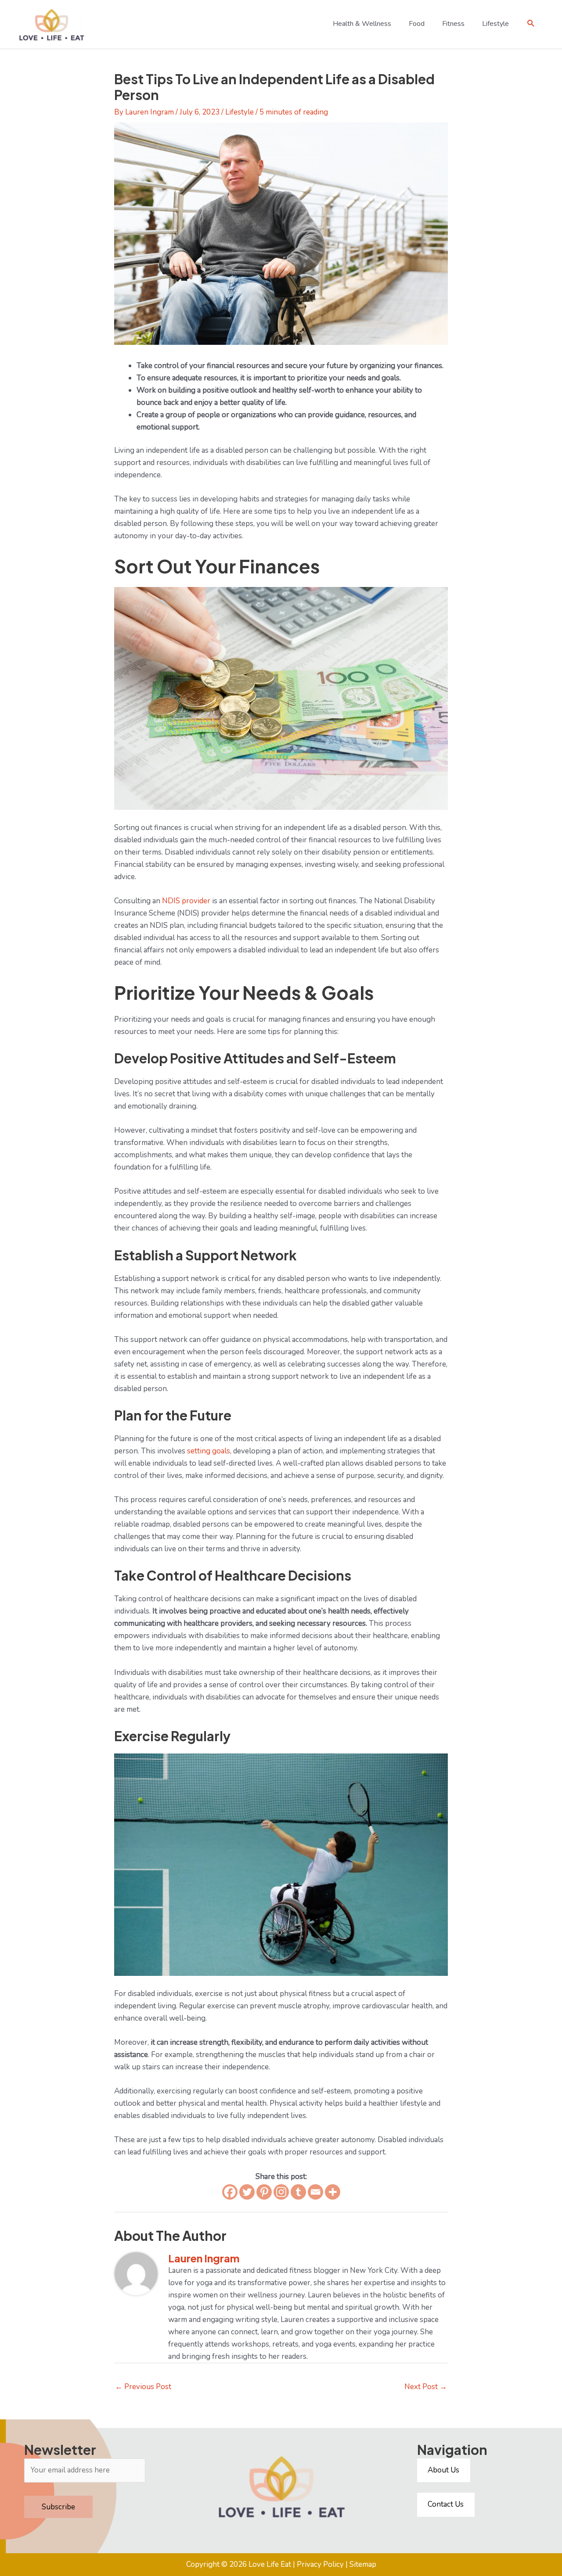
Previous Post (143, 2387)
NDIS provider (186, 901)
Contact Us (446, 2504)
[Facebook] (230, 2192)
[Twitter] (247, 2192)
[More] (333, 2192)
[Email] (315, 2192)
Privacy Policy (320, 2564)
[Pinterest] (264, 2192)
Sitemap (363, 2564)
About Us (443, 2470)
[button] (531, 23)
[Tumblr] (298, 2192)
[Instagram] (281, 2192)
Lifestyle (240, 112)
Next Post (426, 2387)
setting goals (209, 1451)
